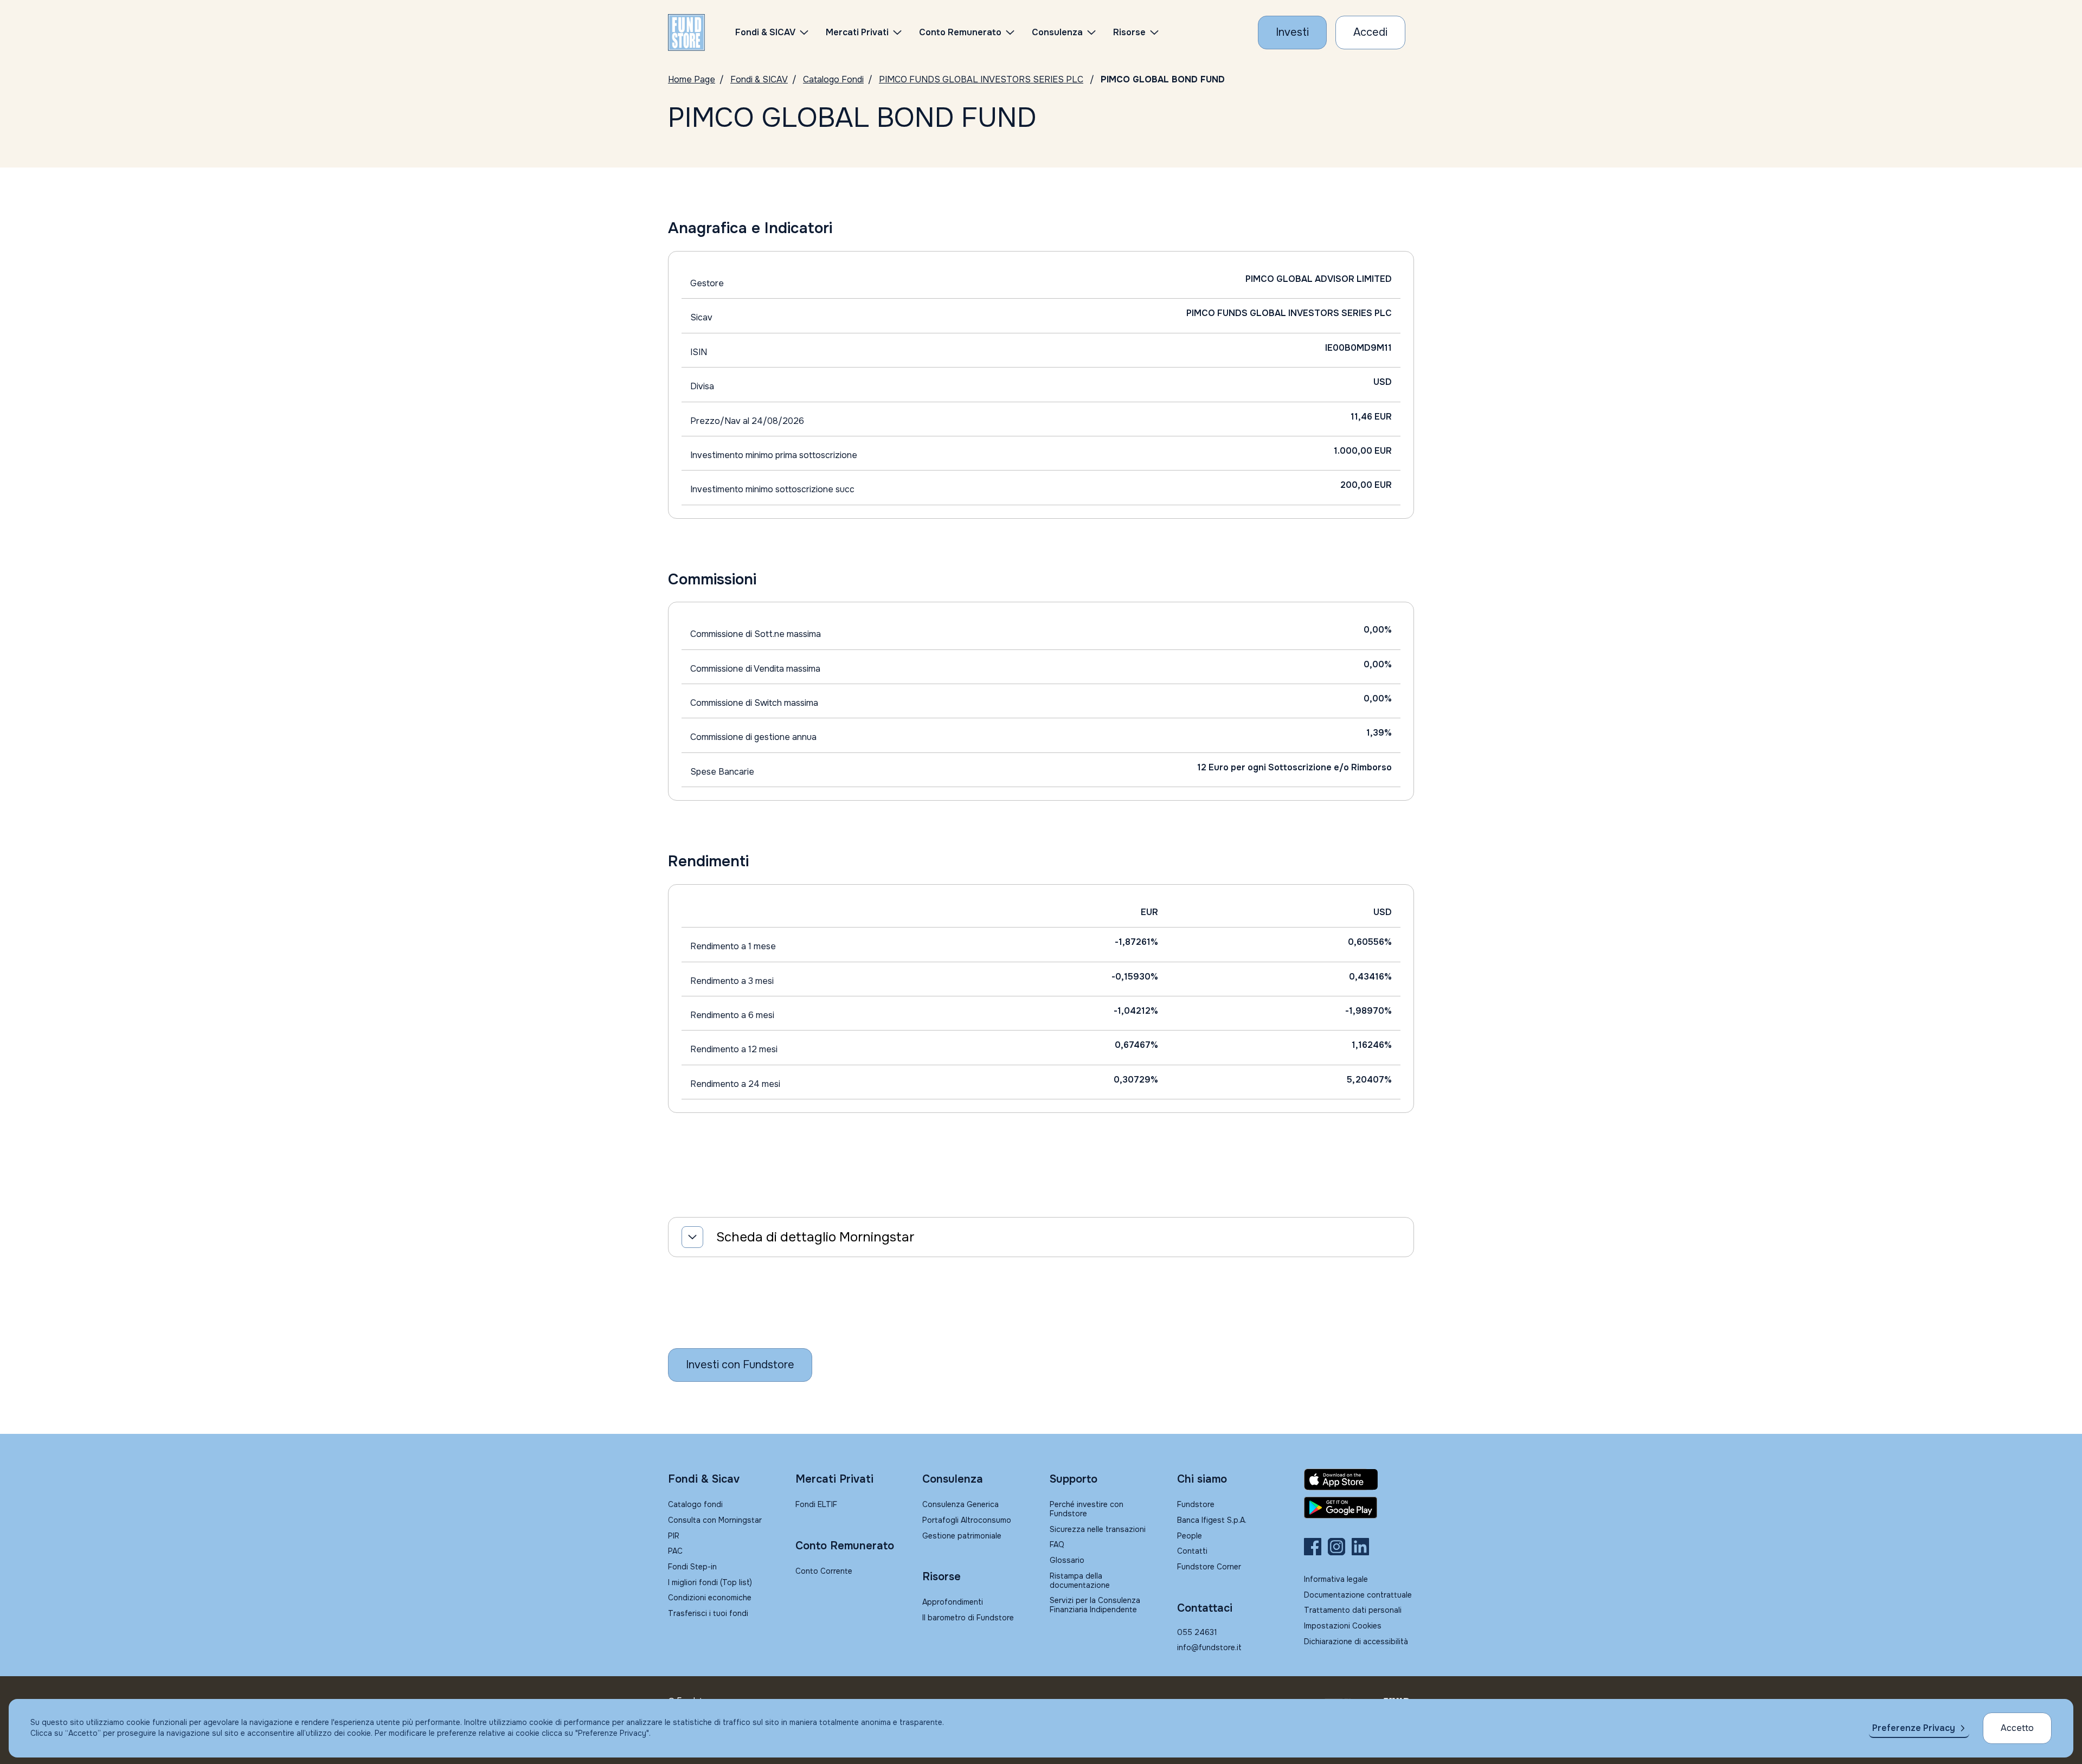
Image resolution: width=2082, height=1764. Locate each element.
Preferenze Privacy (1914, 1728)
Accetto (2017, 1728)
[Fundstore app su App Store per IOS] (1359, 1479)
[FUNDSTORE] (686, 33)
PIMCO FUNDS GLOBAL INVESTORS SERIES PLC (981, 79)
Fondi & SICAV (759, 79)
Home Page (692, 79)
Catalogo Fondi (833, 79)
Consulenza (1057, 32)
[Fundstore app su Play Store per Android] (1359, 1508)
